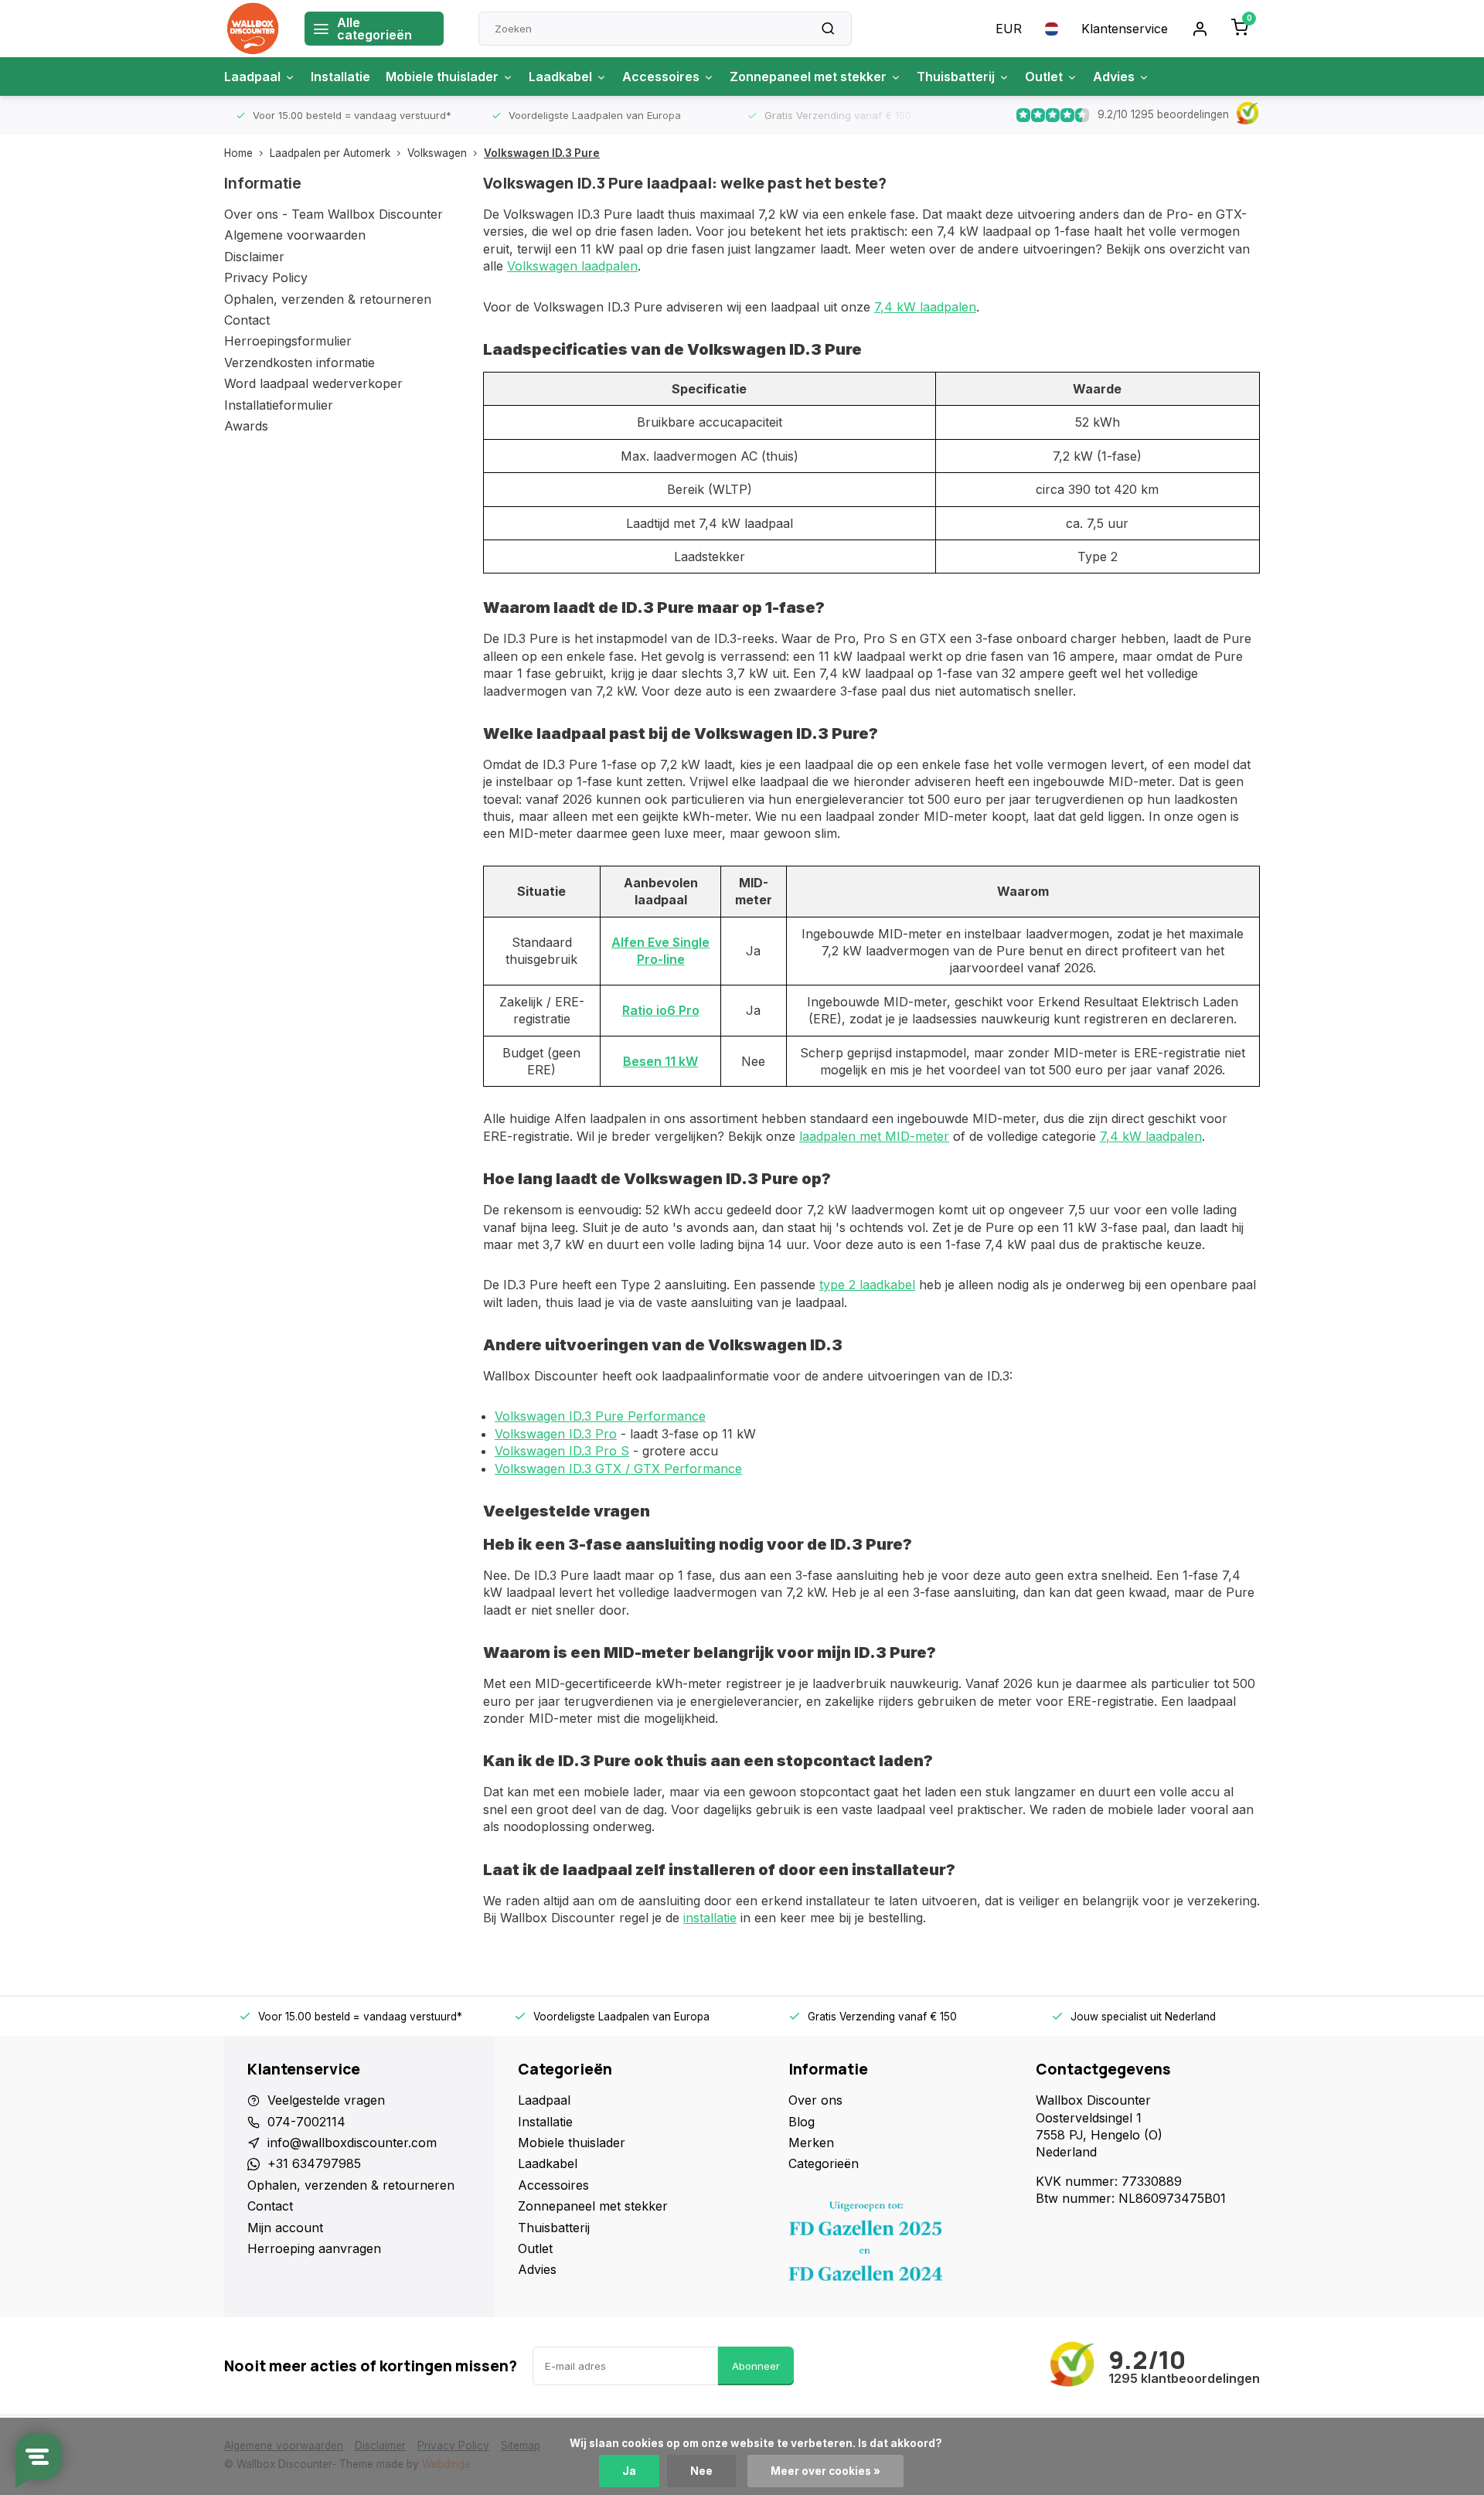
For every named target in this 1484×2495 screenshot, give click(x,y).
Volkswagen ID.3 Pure (542, 153)
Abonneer (756, 2366)
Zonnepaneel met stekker (808, 77)
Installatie (340, 77)
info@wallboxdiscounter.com (352, 2143)
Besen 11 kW (660, 1061)
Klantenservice (1125, 29)
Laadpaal (252, 77)
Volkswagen (437, 153)
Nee (701, 2471)
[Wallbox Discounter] (253, 29)
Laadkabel (560, 77)
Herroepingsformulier (288, 341)
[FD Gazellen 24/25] (900, 2245)
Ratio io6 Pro (661, 1010)
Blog (802, 2122)
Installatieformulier (279, 405)
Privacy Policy (266, 277)
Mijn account (285, 2228)
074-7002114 (306, 2122)
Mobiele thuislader (442, 77)
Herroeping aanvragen (314, 2248)
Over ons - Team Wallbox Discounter (334, 214)
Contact (247, 320)
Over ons (815, 2100)
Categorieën (824, 2163)
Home (238, 153)
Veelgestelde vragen (326, 2100)
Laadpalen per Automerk (330, 153)
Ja (629, 2471)
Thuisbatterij (956, 77)
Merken (811, 2143)
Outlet (1044, 77)
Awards (246, 426)
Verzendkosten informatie (300, 363)
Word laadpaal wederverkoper (313, 383)
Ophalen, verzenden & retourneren (328, 299)
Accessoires (661, 77)
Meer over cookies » (825, 2471)
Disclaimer (254, 257)
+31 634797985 (314, 2163)
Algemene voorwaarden (295, 235)
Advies (1114, 77)
